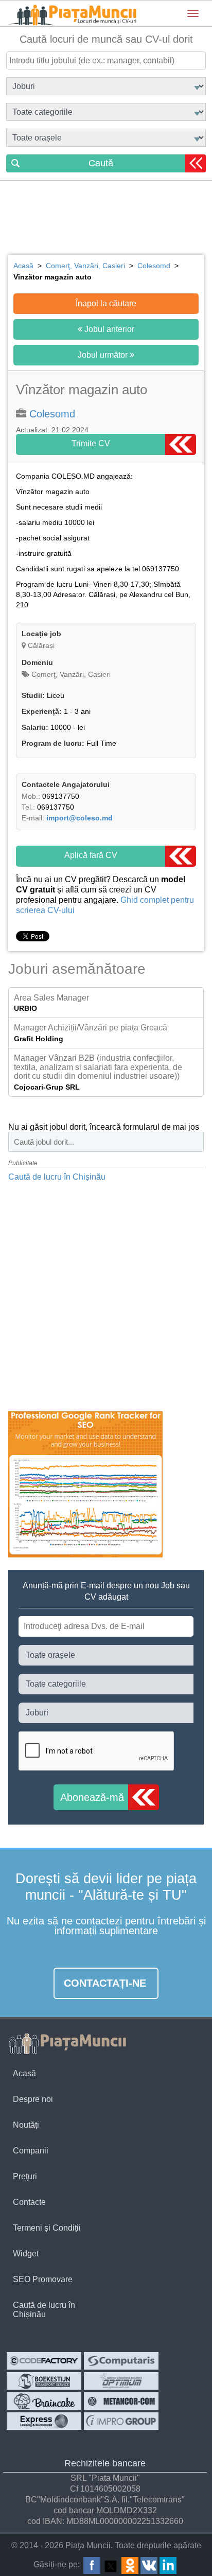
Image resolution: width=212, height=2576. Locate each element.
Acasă (24, 2073)
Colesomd (52, 414)
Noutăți (26, 2125)
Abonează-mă (92, 1797)
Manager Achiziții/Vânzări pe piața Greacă (91, 1028)
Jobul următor (104, 355)
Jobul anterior (108, 329)
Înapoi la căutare (106, 303)
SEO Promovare (43, 2279)
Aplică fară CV (91, 855)
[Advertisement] (106, 219)
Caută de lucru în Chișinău (57, 1177)
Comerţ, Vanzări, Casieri (70, 674)
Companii (31, 2151)
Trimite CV (91, 443)
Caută (101, 163)
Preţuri (25, 2176)
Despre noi (33, 2099)
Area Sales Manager (51, 998)
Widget (26, 2254)
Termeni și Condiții (47, 2228)
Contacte (29, 2202)
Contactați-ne (105, 1983)
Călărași (41, 645)
